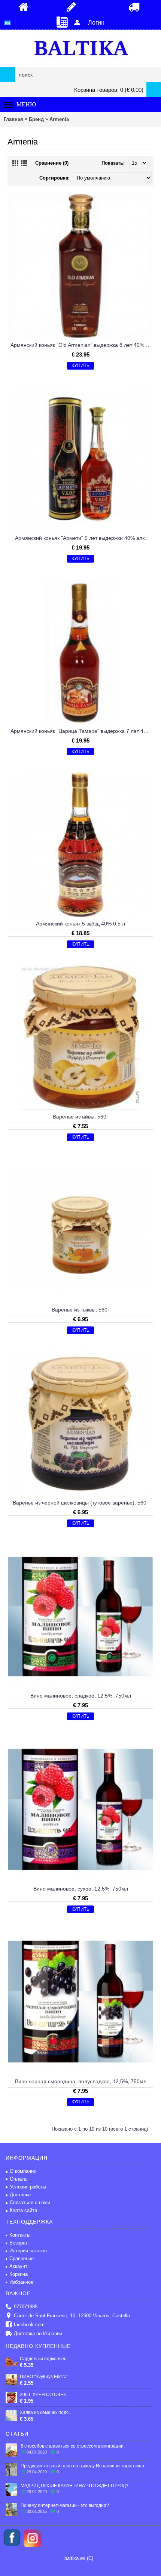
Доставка (20, 2195)
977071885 (26, 2307)
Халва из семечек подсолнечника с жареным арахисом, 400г (46, 2412)
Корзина (19, 2274)
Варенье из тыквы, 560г (80, 1310)
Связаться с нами (30, 2202)
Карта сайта (23, 2210)
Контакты (20, 2235)
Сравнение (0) (52, 163)
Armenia (59, 119)
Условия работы (28, 2187)
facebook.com (29, 2325)
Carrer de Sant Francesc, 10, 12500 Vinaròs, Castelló (72, 2316)
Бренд (36, 119)
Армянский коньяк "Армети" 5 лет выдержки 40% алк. (80, 538)
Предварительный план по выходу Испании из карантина (82, 2466)
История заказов (28, 2251)
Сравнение (22, 2258)
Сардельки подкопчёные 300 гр (46, 2359)
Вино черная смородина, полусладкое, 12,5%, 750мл (81, 2081)
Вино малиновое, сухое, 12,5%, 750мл (81, 1889)
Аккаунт (18, 2266)
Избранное (21, 2282)
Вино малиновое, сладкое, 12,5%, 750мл (81, 1696)
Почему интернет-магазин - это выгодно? (65, 2505)
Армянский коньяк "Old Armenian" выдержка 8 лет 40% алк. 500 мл (82, 345)
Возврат (19, 2243)
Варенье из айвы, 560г (80, 1117)
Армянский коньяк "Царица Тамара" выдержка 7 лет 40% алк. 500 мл (82, 731)
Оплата (18, 2179)
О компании (23, 2171)
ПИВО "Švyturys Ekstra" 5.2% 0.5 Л (46, 2377)
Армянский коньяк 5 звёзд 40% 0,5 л (80, 924)
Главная (13, 119)
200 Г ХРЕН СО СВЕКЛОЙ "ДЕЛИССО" (46, 2395)
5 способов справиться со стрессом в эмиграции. (73, 2446)
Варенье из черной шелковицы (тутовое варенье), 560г (80, 1503)
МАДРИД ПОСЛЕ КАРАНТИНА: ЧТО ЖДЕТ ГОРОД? (75, 2486)
